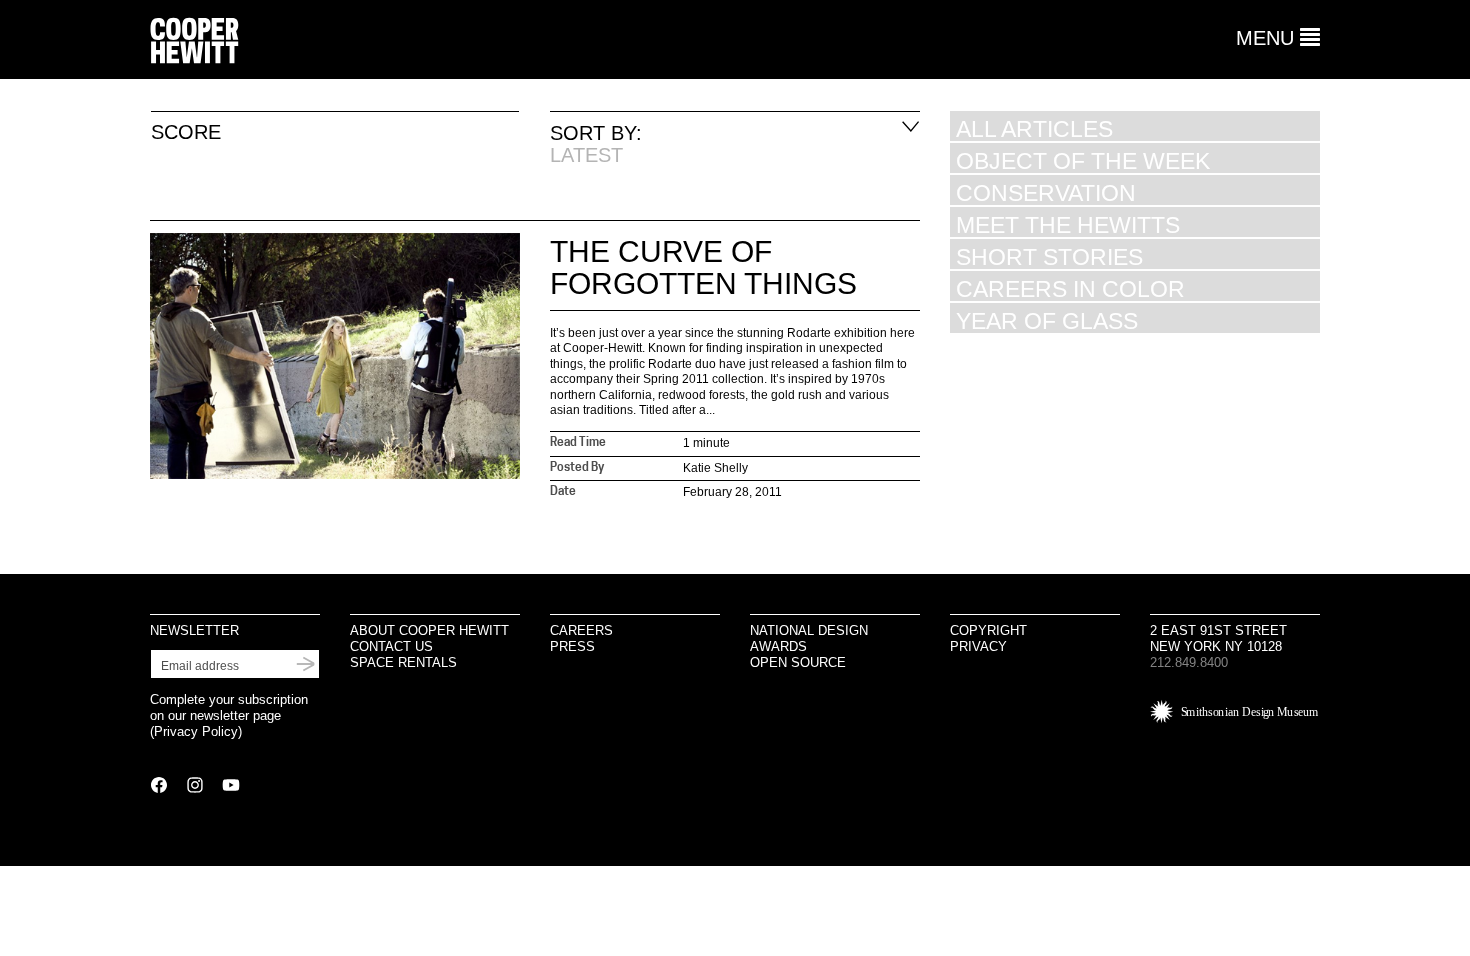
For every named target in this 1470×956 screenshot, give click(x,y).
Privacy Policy (196, 731)
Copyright (988, 630)
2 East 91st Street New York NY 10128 (1218, 638)
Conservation (1046, 192)
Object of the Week (1083, 160)
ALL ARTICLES (1034, 128)
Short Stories (1049, 256)
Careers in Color (1070, 288)
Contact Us (391, 646)
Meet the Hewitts (1068, 224)
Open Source (798, 662)
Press (572, 646)
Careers (581, 630)
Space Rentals (403, 662)
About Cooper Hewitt (429, 630)
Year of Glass (1047, 320)
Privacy (978, 646)
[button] (1278, 38)
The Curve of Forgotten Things (703, 267)
